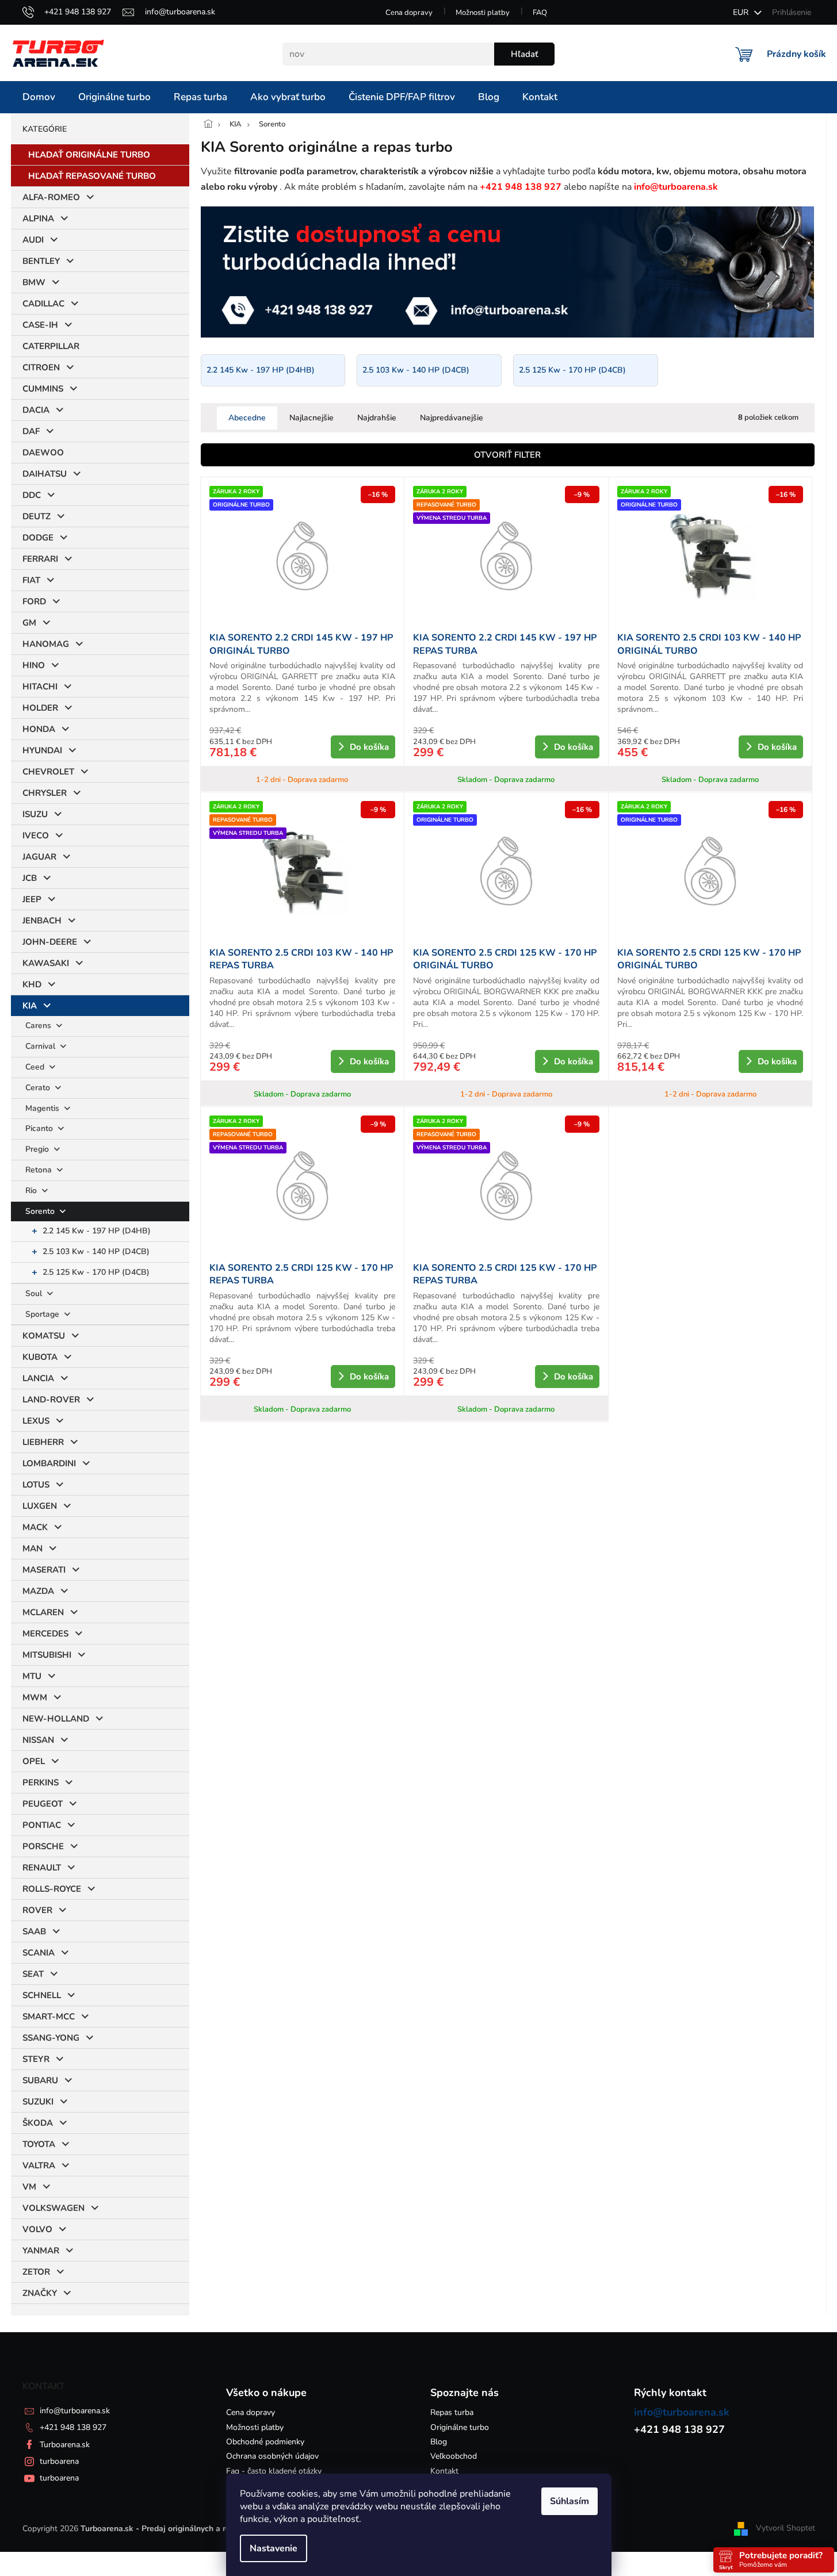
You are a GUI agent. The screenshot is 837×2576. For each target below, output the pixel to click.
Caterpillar (51, 346)
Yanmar (41, 2251)
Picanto (40, 1128)
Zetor (36, 2272)
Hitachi (40, 687)
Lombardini (49, 1463)
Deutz (37, 516)
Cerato (39, 1088)
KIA (30, 1006)
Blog (439, 2442)
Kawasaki (46, 963)
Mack (35, 1527)
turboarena (59, 2461)
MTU (32, 1676)
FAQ (540, 13)
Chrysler (45, 793)
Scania (39, 1953)
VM (29, 2187)
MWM (35, 1697)
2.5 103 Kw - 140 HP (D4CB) (96, 1251)
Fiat (31, 580)
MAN (33, 1548)
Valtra (39, 2165)
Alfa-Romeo (51, 197)
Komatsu (44, 1336)
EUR (742, 12)
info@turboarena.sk (75, 2411)
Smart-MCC (49, 2017)
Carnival (41, 1046)
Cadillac (43, 304)
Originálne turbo (460, 2427)
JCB (30, 878)
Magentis (43, 1108)
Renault (42, 1868)
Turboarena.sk (65, 2445)
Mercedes (45, 1634)
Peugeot (43, 1804)
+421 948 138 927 (73, 2427)
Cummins (43, 389)
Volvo (37, 2229)
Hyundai (42, 750)
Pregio (38, 1149)
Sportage (43, 1314)
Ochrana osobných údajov (272, 2456)
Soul (35, 1293)
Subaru (40, 2080)
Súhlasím (570, 2501)
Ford (34, 601)
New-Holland (56, 1719)
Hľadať (524, 54)
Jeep (32, 899)
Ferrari (40, 559)
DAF (31, 431)
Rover (37, 1910)
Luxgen (40, 1506)
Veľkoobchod (454, 2456)
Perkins (41, 1782)
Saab (34, 1931)
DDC (32, 495)
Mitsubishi (47, 1655)
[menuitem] (39, 97)
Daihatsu (45, 474)
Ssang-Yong (51, 2038)
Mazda (38, 1591)
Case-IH (40, 325)
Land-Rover (51, 1400)
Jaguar (39, 857)
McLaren (43, 1612)
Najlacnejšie (312, 418)
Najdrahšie (377, 418)
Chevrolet (48, 772)
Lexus (36, 1421)
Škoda (38, 2123)
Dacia (36, 410)
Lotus (36, 1485)
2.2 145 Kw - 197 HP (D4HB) (97, 1231)
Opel (34, 1761)
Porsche (43, 1846)
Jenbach (42, 921)
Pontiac (42, 1825)
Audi (33, 240)
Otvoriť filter (507, 455)
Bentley (41, 261)
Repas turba (452, 2412)
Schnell (42, 1995)
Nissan (38, 1740)
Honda (39, 729)
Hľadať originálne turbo (89, 155)
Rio (32, 1191)
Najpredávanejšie (452, 418)
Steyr (36, 2059)
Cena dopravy (409, 13)
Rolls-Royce (52, 1889)
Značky (40, 2293)
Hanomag (46, 644)
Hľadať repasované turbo (92, 176)
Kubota (40, 1357)
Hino (34, 665)
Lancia (38, 1378)
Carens (39, 1026)
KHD (32, 984)
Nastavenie (274, 2548)
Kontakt (444, 2471)
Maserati (44, 1570)
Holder (40, 708)
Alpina (38, 218)
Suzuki (38, 2102)
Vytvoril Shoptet (786, 2528)
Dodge (38, 538)
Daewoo (43, 453)
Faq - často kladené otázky (274, 2471)
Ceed (36, 1067)
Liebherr (43, 1442)
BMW (34, 282)
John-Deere (50, 942)
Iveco (36, 835)
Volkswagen (53, 2208)
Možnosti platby (483, 13)
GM (29, 623)
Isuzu (35, 814)
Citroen (41, 367)
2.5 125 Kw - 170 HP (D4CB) (96, 1272)
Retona (40, 1170)
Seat (33, 1974)
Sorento (41, 1211)
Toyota (39, 2144)
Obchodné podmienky (265, 2442)
